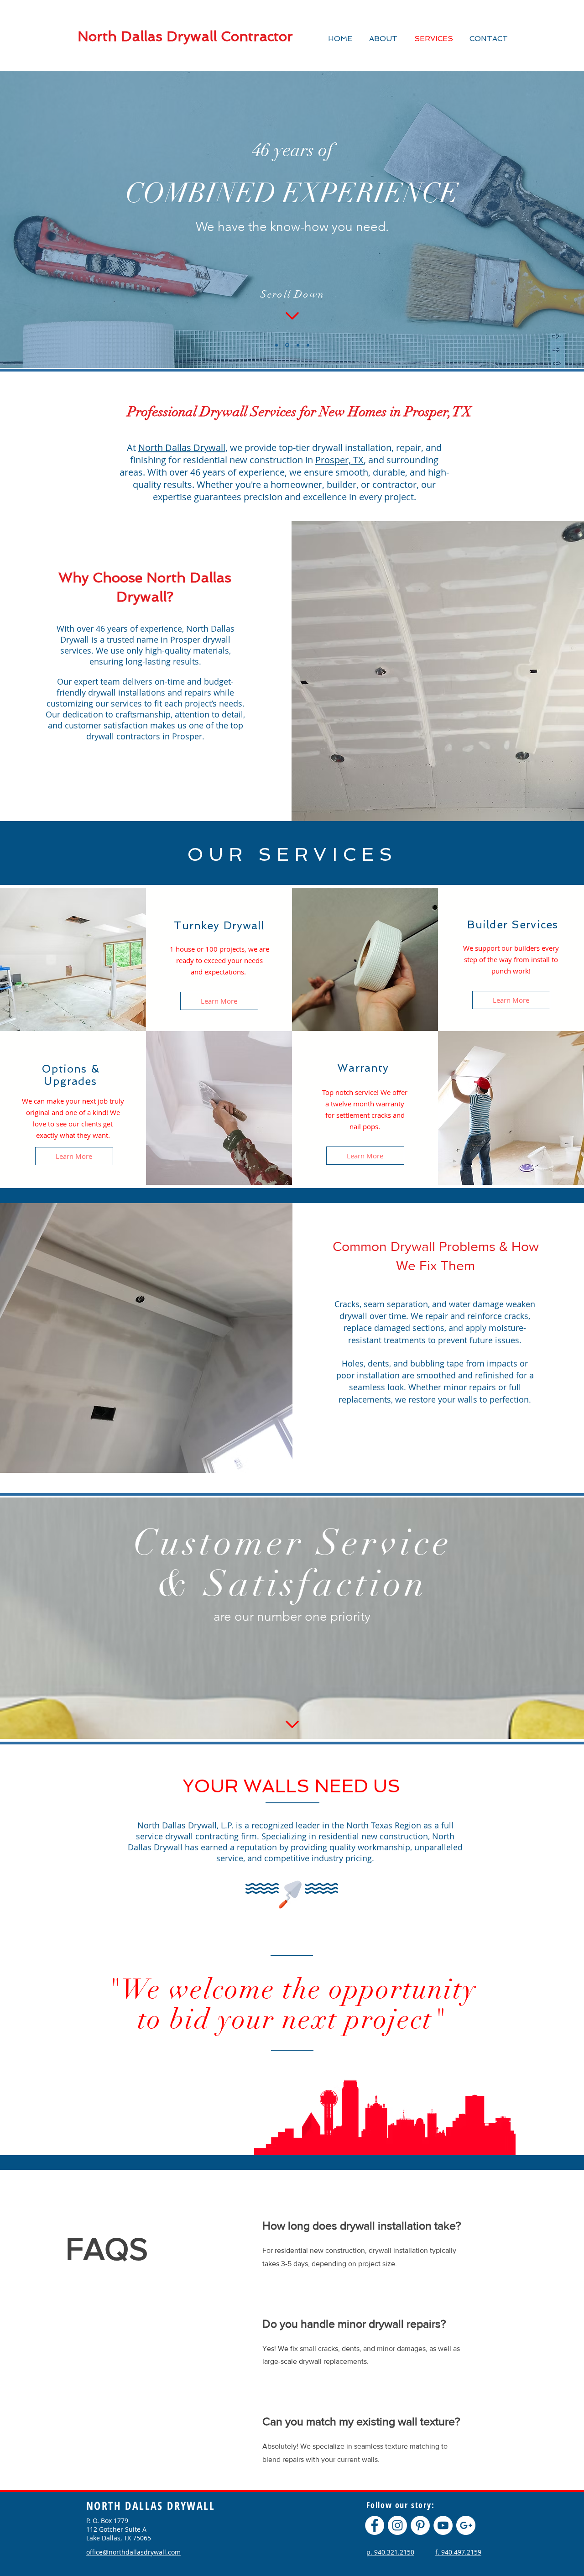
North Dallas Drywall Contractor (185, 36)
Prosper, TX (339, 460)
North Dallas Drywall (182, 448)
